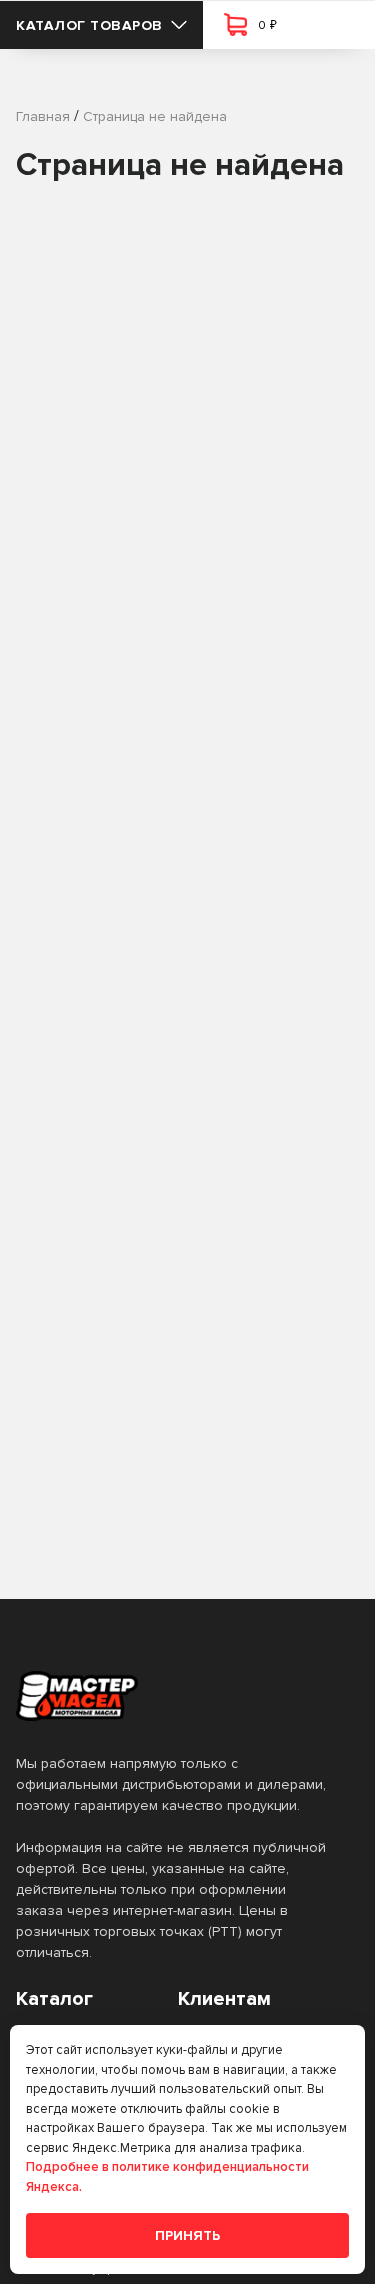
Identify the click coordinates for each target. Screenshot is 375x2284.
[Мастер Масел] (171, 1696)
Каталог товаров (89, 25)
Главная (43, 116)
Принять (187, 2235)
